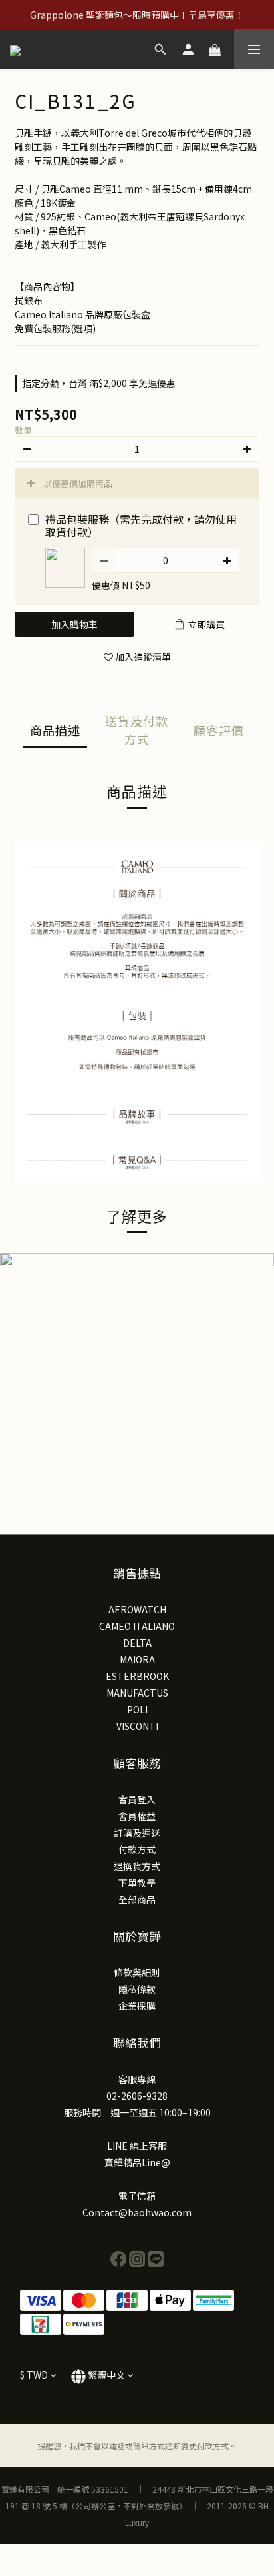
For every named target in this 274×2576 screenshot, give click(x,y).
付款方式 (137, 1849)
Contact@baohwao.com (137, 2212)
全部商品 (137, 1899)
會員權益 (137, 1816)
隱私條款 (137, 1989)
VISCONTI (137, 1726)
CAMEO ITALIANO (137, 1626)
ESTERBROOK (137, 1676)
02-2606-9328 (137, 2096)
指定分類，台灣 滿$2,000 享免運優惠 (99, 383)
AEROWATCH (137, 1609)
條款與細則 (137, 1972)
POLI (137, 1709)
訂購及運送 (137, 1833)
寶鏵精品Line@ (137, 2162)
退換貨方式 (137, 1866)
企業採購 (137, 2006)
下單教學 (137, 1883)
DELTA (137, 1643)
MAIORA (137, 1659)
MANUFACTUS (137, 1693)
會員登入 (137, 1799)
